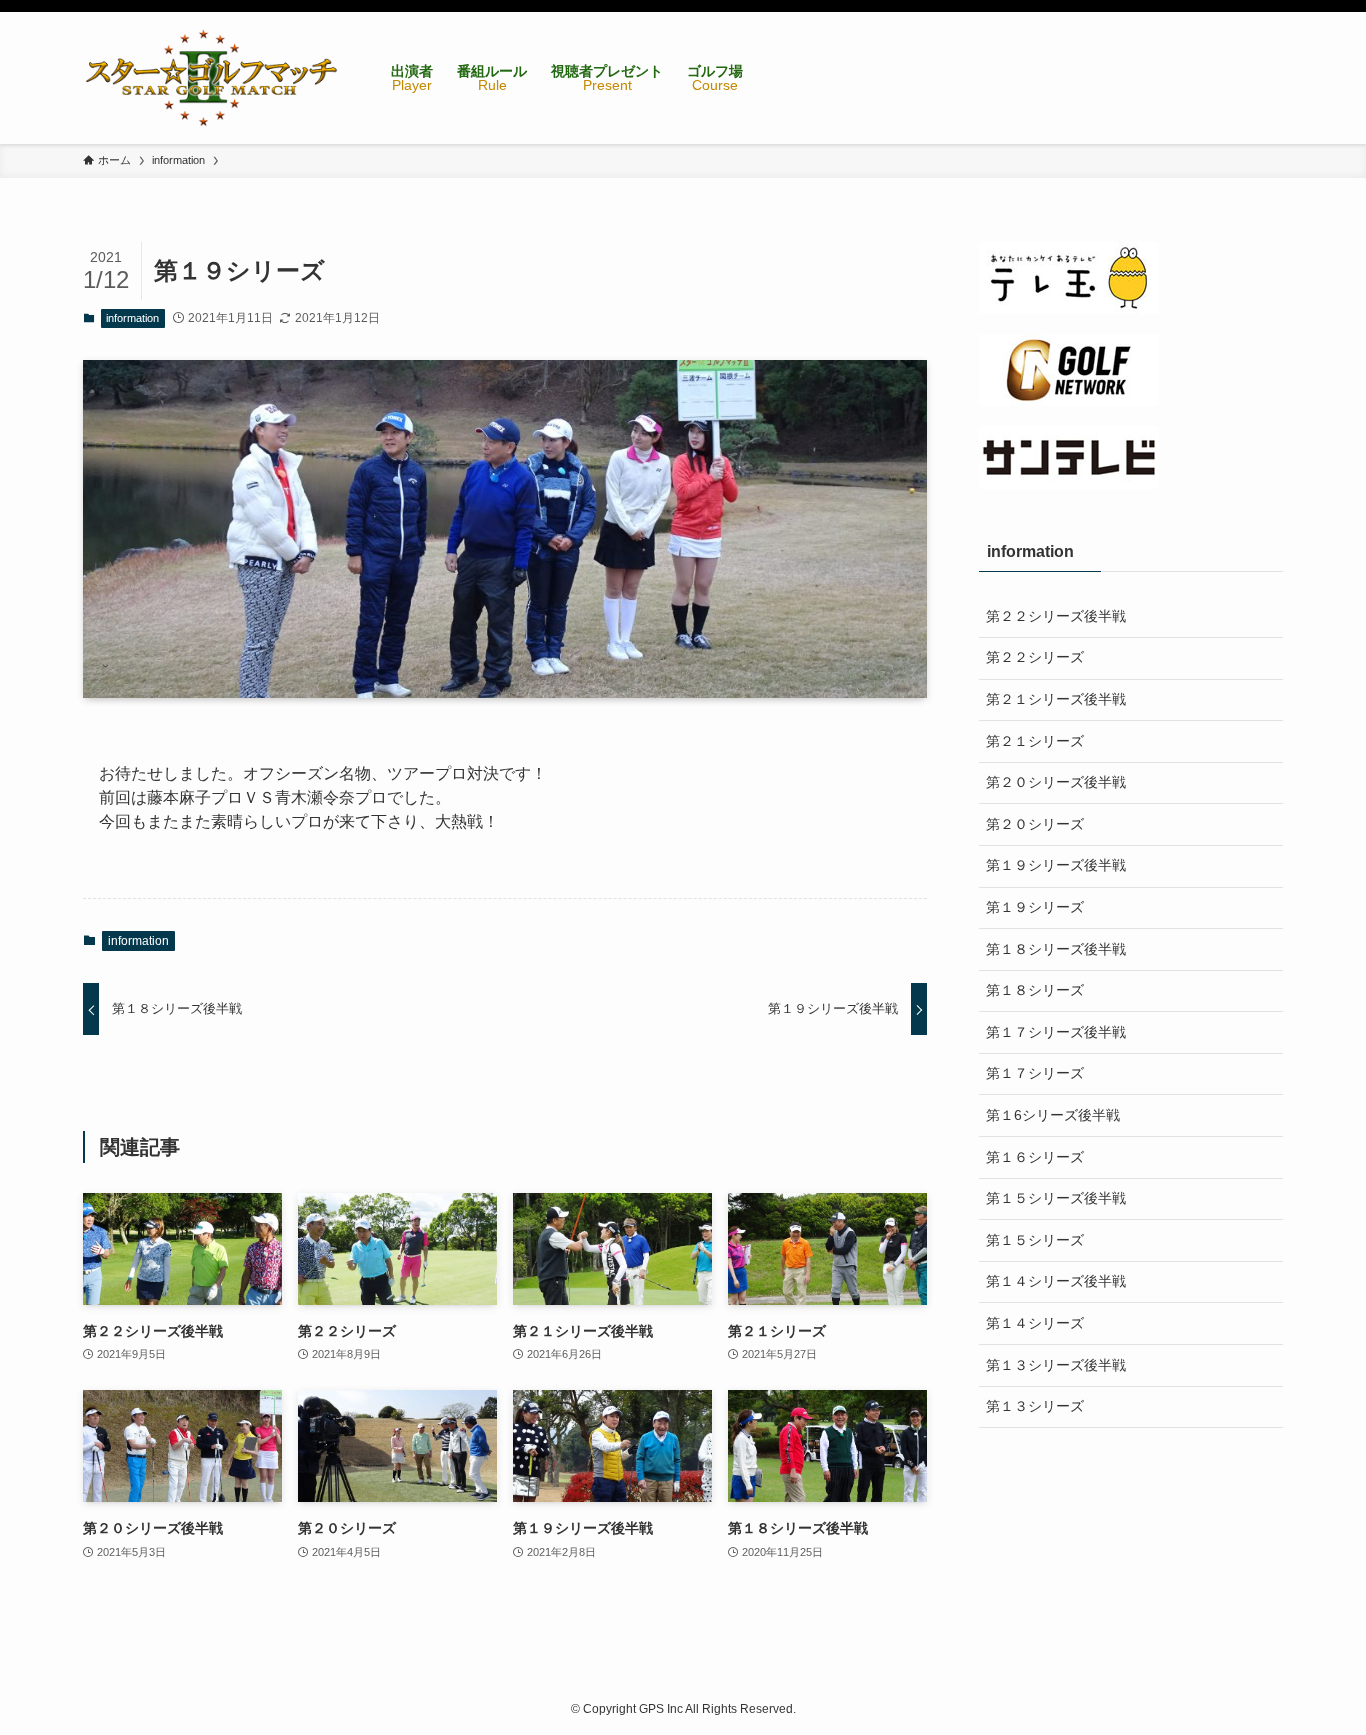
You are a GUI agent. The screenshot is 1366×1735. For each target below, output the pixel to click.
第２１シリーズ (1035, 741)
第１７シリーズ (1035, 1073)
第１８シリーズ (1035, 990)
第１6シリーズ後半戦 (1053, 1115)
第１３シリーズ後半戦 (1056, 1365)
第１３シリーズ (1035, 1406)
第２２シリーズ (1035, 657)
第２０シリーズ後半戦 (1056, 782)
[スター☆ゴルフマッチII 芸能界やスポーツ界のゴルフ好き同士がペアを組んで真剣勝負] (211, 78)
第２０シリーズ (1035, 824)
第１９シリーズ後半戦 (1056, 865)
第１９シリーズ (1035, 907)
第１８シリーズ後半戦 (1056, 949)
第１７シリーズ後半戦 (1056, 1032)
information (132, 318)
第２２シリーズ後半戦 (1056, 616)
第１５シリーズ (1035, 1240)
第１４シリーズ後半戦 (1056, 1281)
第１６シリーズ (1035, 1157)
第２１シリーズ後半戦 (1056, 699)
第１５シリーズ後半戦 (1056, 1198)
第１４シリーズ (1035, 1323)
